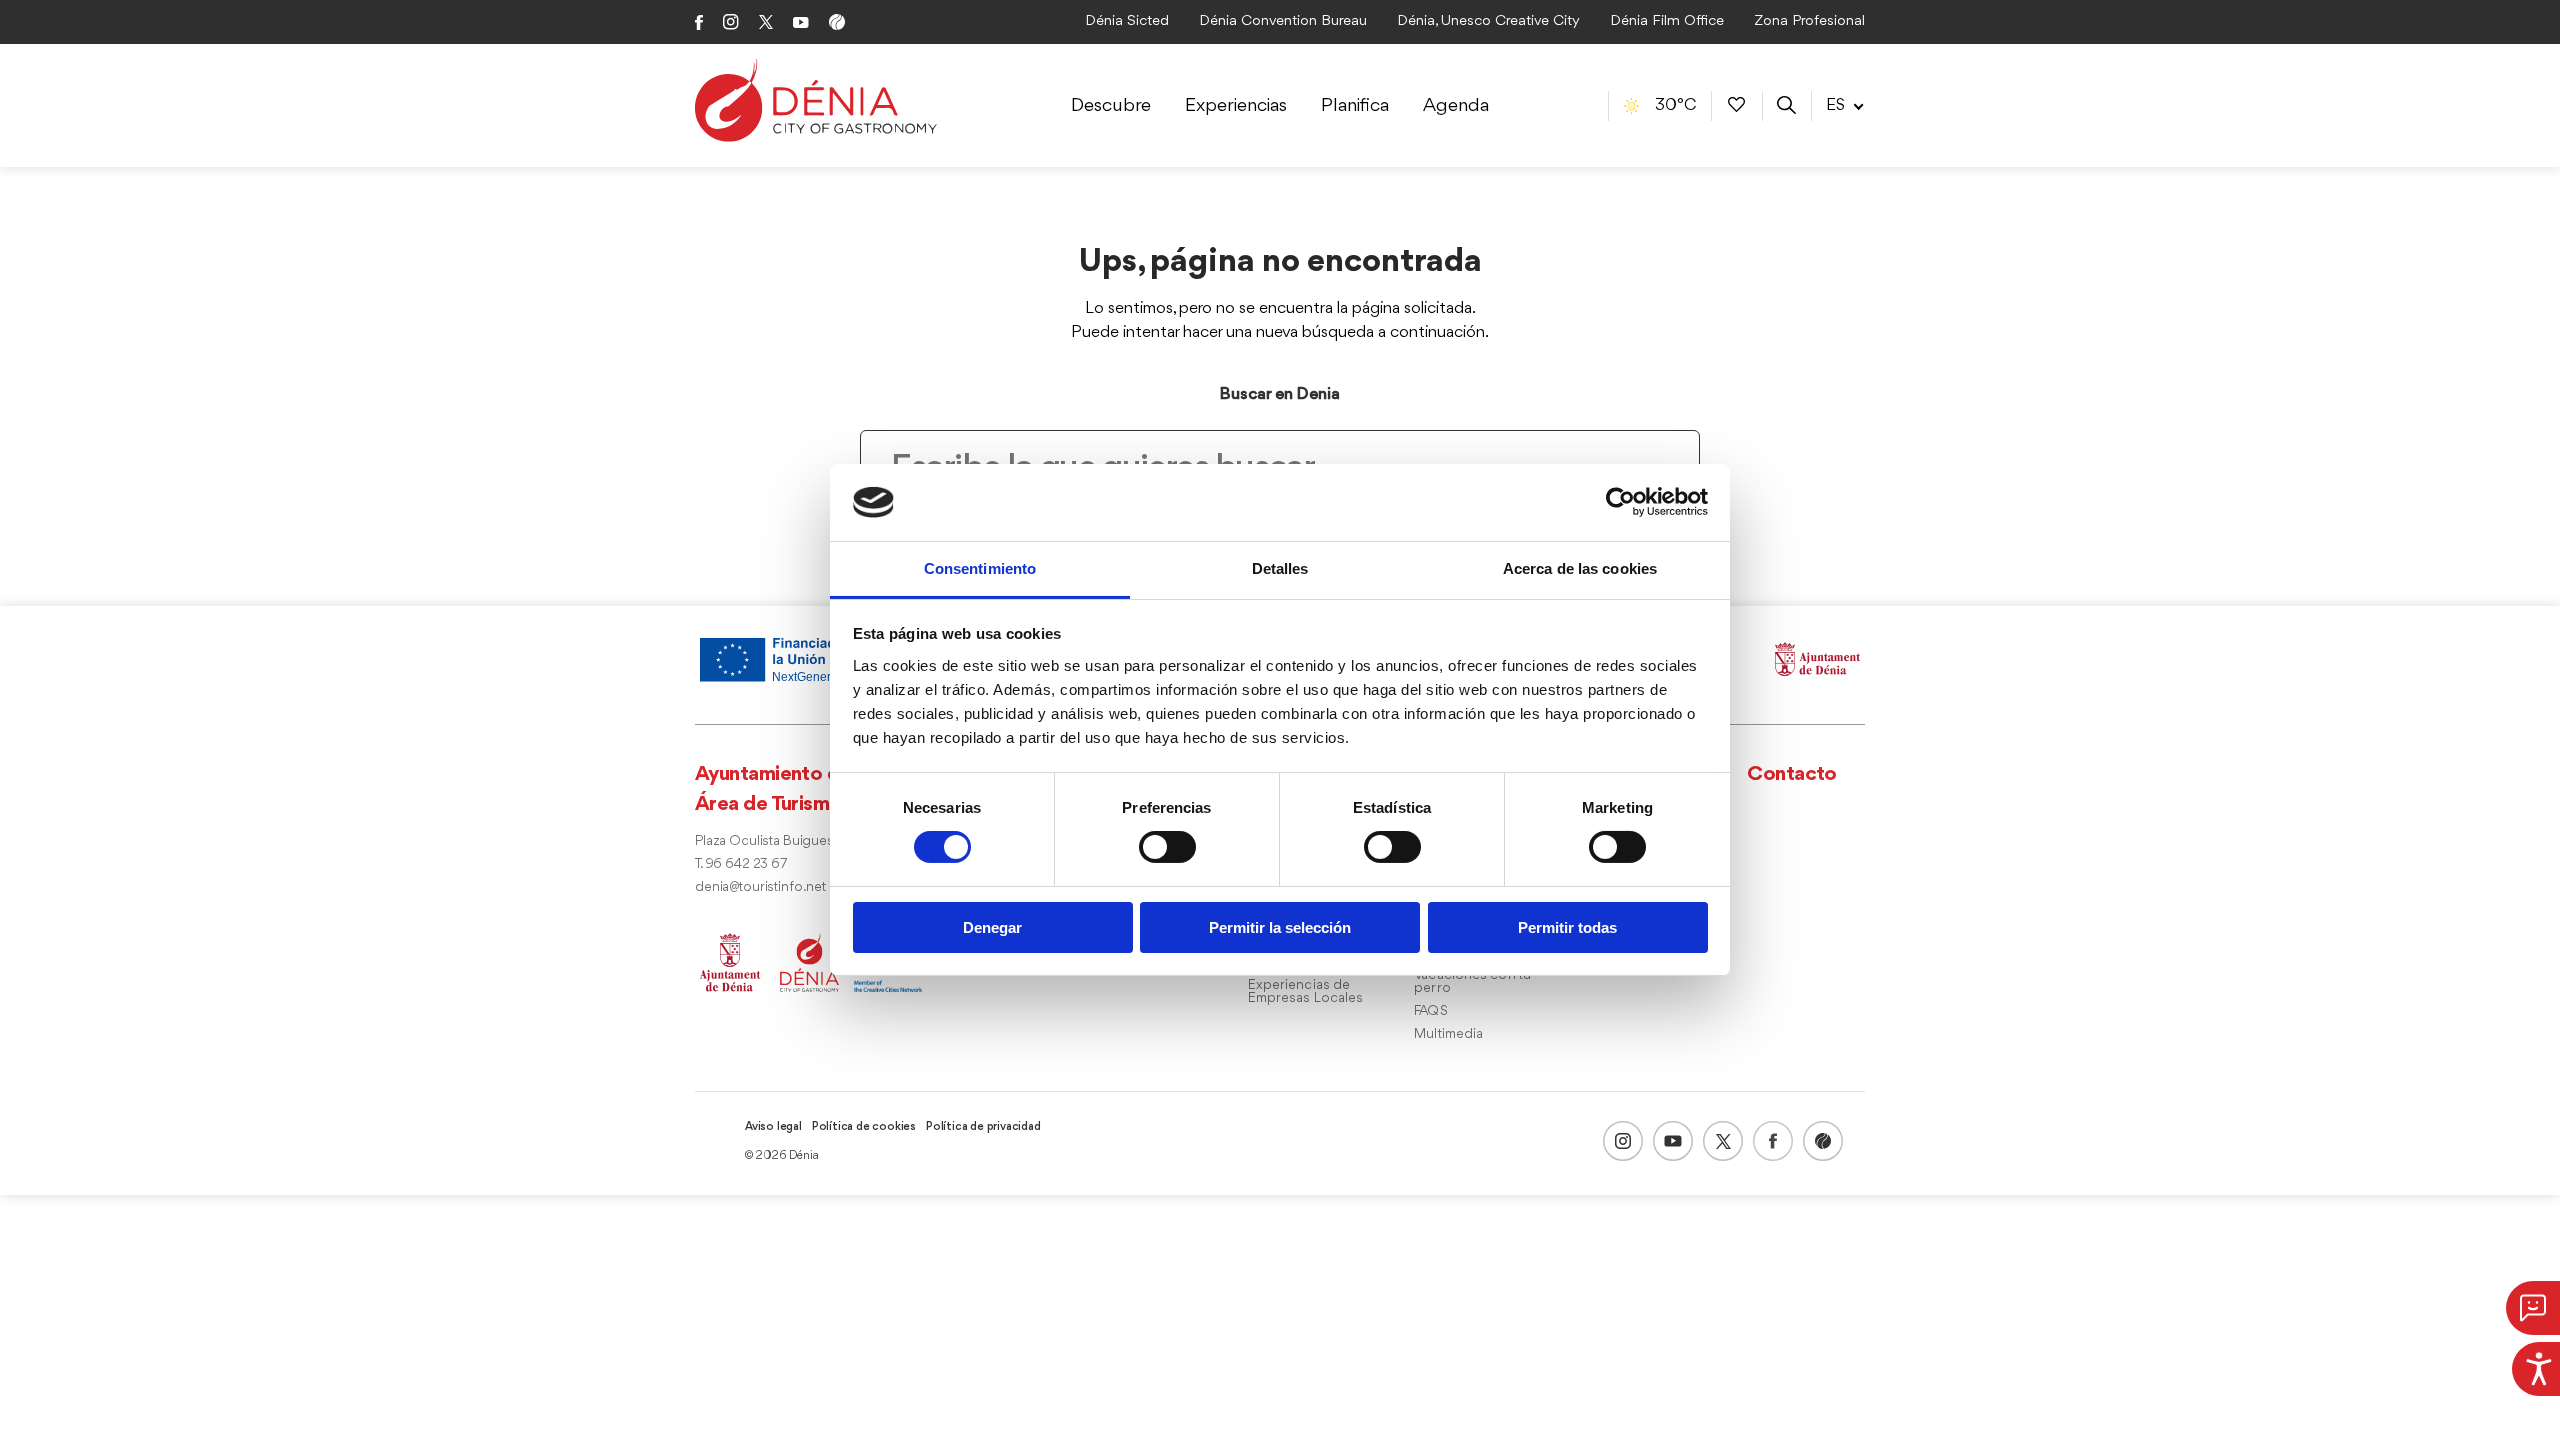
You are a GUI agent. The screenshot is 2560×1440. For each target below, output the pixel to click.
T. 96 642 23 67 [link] (741, 864)
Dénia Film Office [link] (1667, 21)
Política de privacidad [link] (983, 1127)
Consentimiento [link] (980, 568)
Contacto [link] (1792, 774)
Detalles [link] (1280, 568)
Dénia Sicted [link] (1127, 21)
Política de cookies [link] (864, 1127)
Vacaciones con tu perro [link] (1472, 982)
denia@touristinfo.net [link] (760, 887)
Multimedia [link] (1448, 1034)
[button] (2533, 1308)
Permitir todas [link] (1567, 927)
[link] (2536, 1366)
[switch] (1167, 847)
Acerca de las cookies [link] (1580, 568)
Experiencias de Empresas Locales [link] (1306, 992)
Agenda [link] (1456, 106)
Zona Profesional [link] (1809, 21)
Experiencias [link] (1236, 106)
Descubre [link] (1111, 106)
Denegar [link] (992, 927)
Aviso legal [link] (773, 1127)
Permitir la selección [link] (1280, 927)
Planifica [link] (1355, 106)
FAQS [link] (1430, 1011)
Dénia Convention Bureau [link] (1283, 21)
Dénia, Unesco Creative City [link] (1488, 21)
